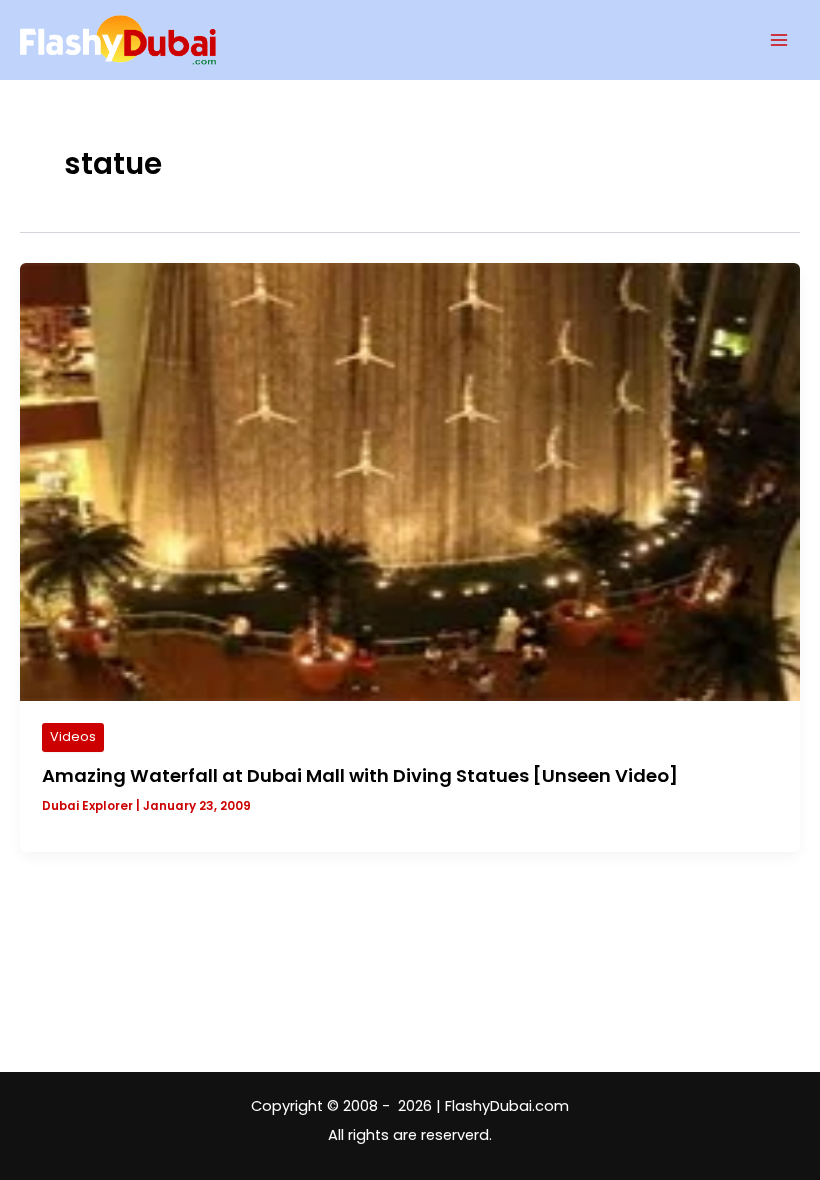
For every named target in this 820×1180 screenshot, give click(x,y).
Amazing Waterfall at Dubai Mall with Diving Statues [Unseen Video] (360, 775)
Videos (73, 736)
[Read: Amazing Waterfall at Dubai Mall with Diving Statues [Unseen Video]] (410, 481)
